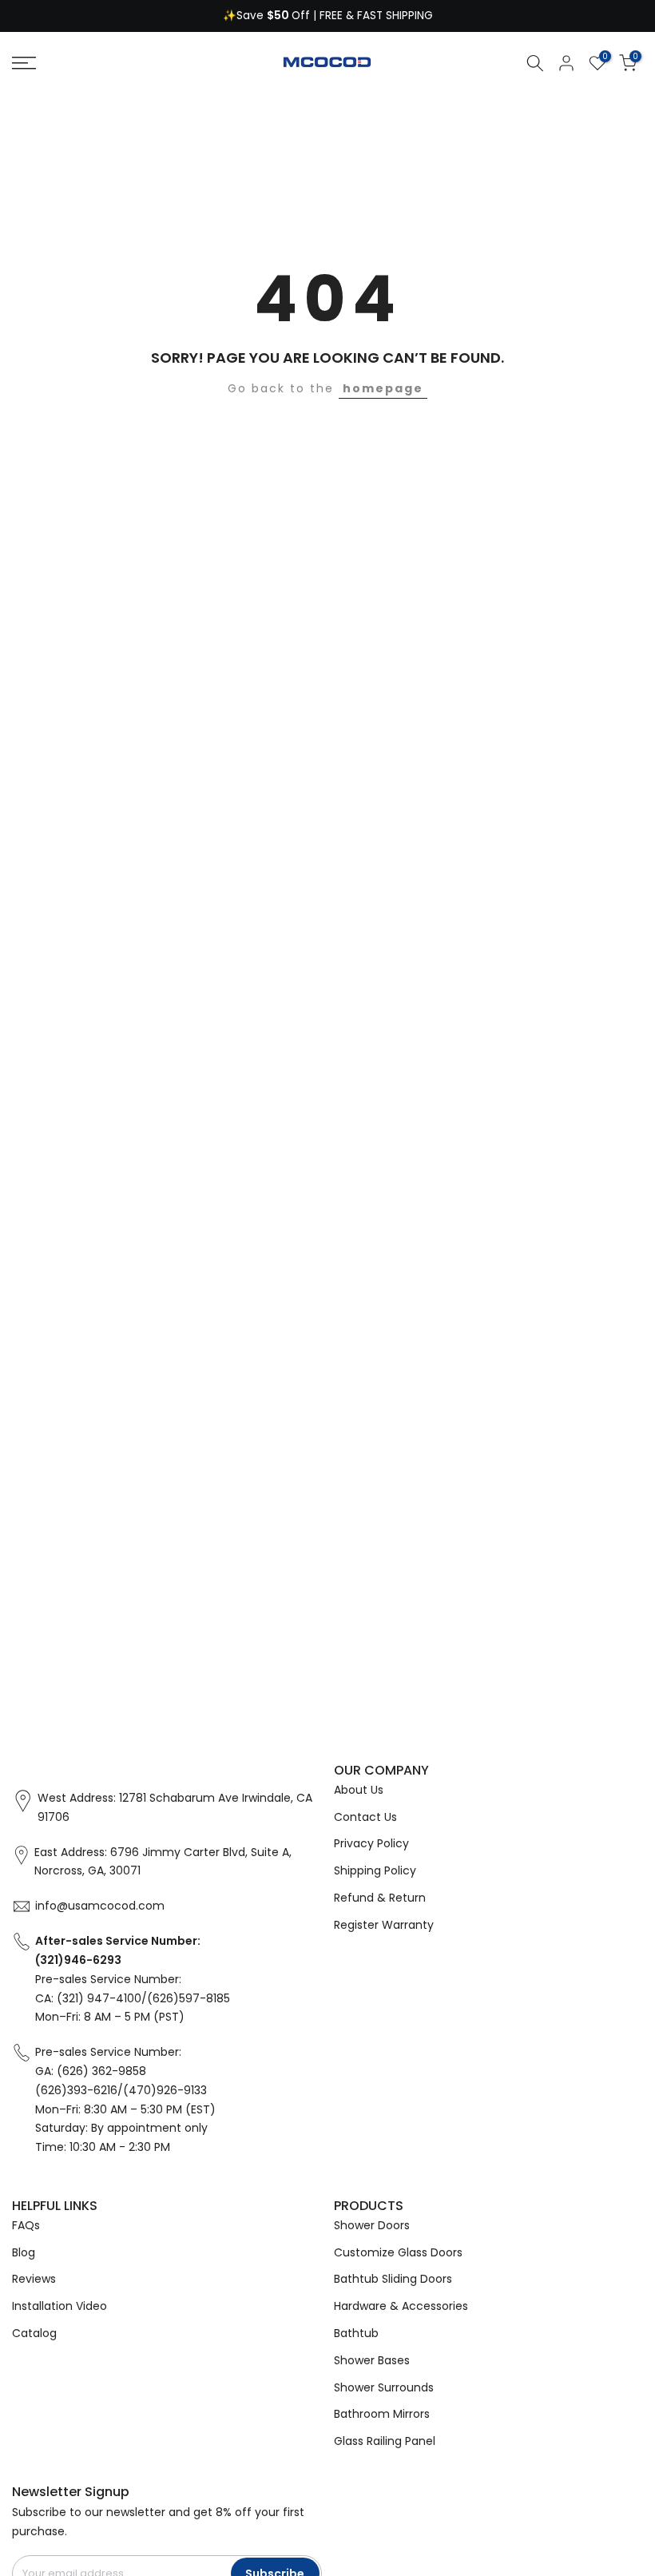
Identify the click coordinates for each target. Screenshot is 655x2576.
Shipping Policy (375, 1870)
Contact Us (365, 1817)
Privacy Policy (371, 1843)
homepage (383, 388)
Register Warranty (384, 1925)
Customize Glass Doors (398, 2252)
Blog (24, 2252)
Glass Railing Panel (385, 2441)
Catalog (34, 2333)
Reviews (34, 2279)
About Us (359, 1790)
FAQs (26, 2225)
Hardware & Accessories (401, 2306)
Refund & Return (380, 1898)
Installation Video (60, 2306)
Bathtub (356, 2333)
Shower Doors (372, 2225)
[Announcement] (327, 16)
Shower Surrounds (384, 2387)
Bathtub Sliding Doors (393, 2279)
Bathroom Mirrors (382, 2414)
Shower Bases (372, 2360)
